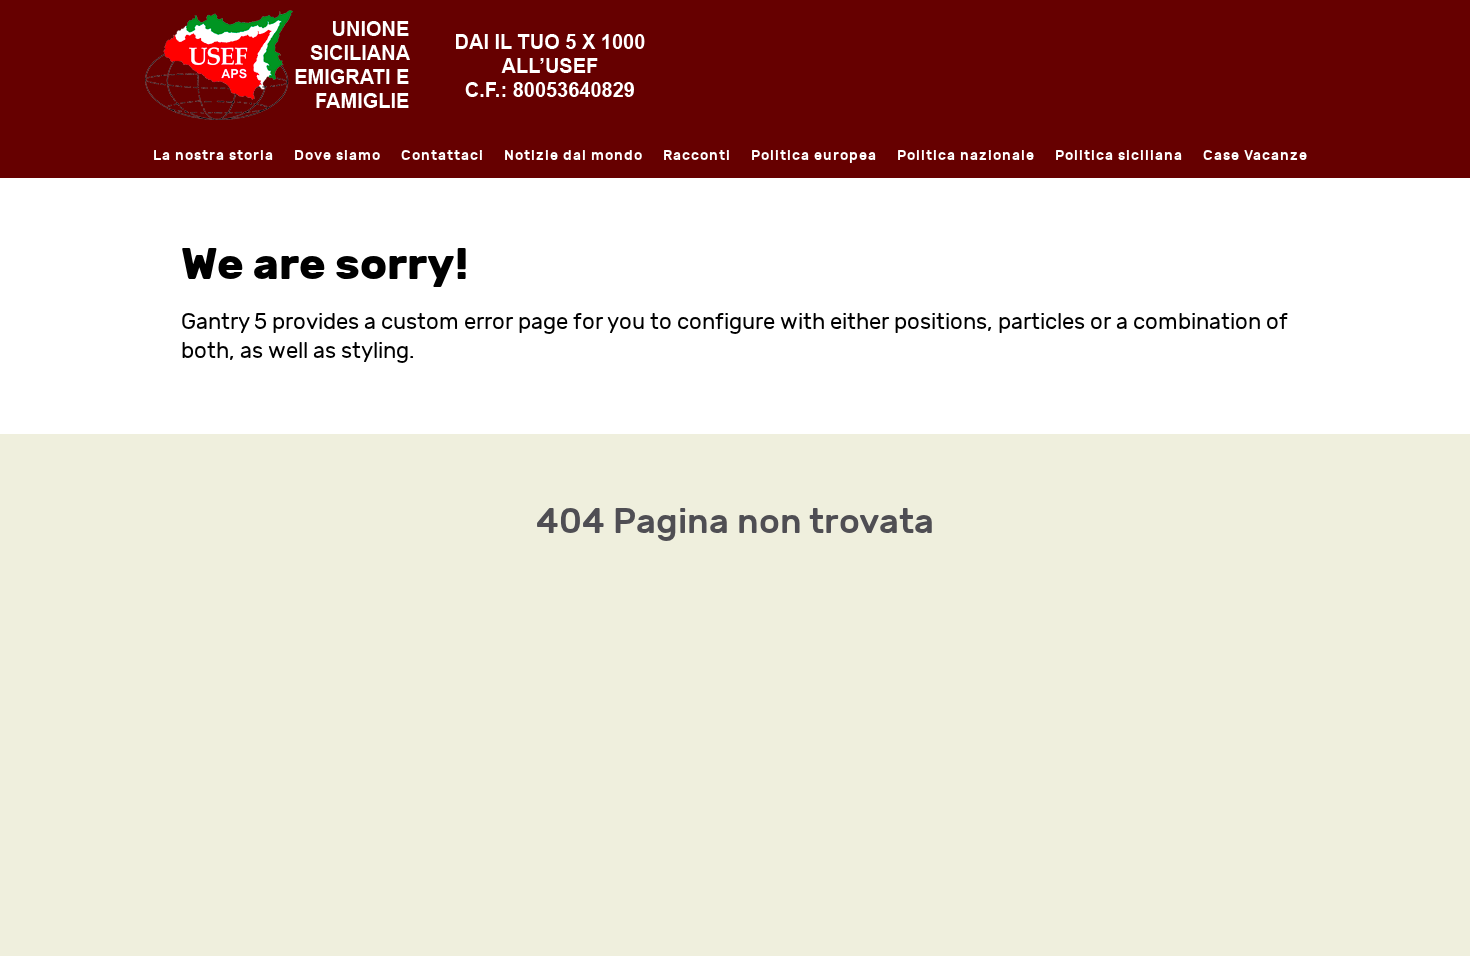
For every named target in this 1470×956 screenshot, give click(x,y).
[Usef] (395, 63)
